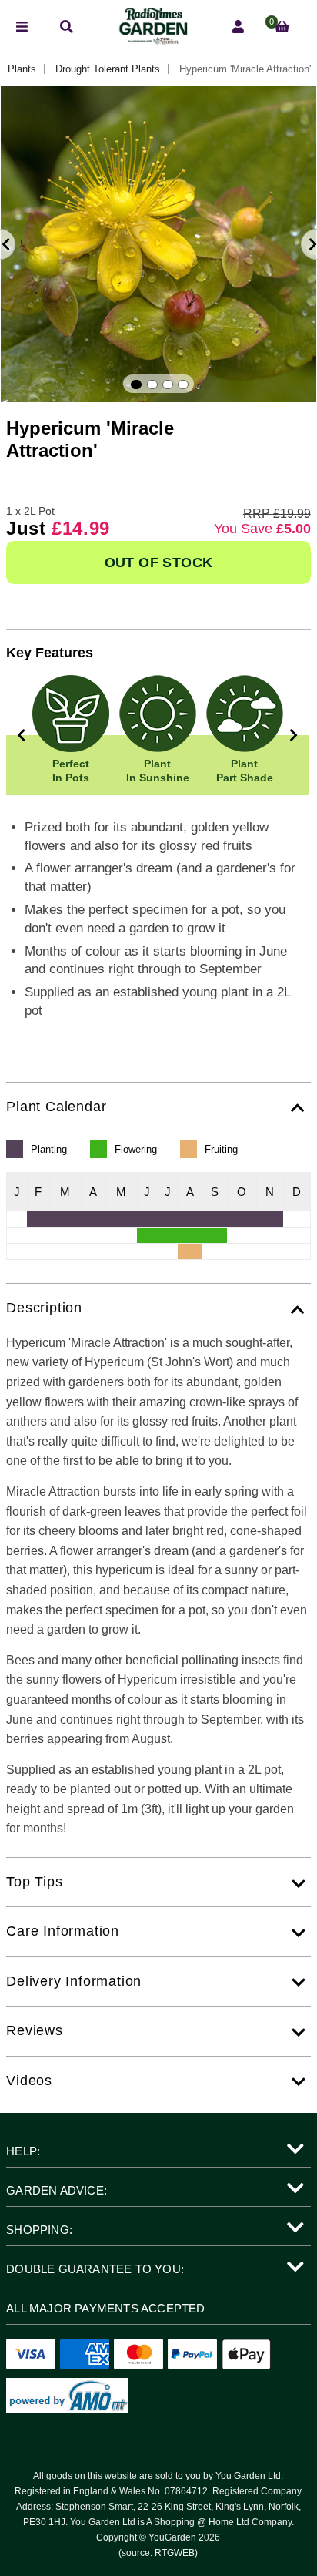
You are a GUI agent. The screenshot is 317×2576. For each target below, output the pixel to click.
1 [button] (136, 385)
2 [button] (152, 385)
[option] (158, 244)
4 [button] (183, 385)
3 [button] (168, 385)
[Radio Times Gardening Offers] (152, 40)
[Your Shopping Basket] (282, 27)
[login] (238, 27)
